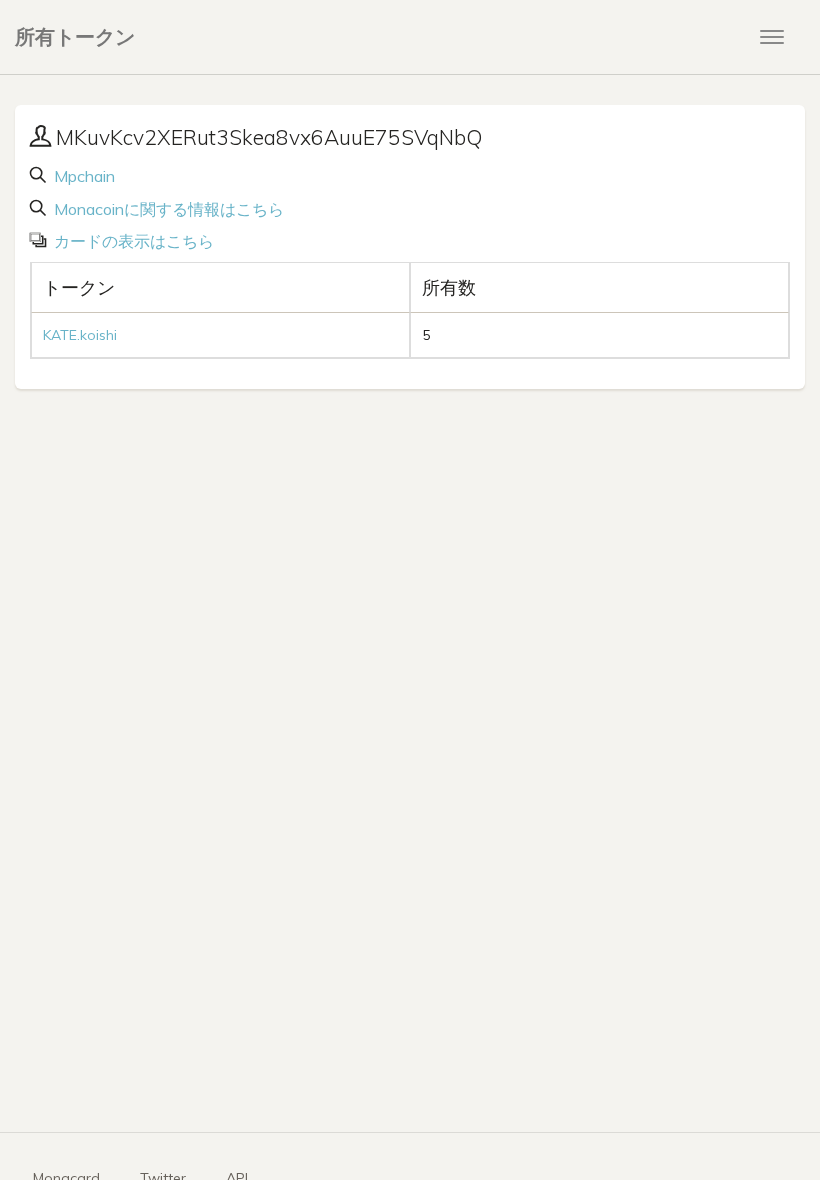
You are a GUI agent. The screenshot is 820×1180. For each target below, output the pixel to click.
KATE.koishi (80, 335)
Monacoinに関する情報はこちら (167, 209)
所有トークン (75, 36)
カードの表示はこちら (132, 241)
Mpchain (82, 176)
